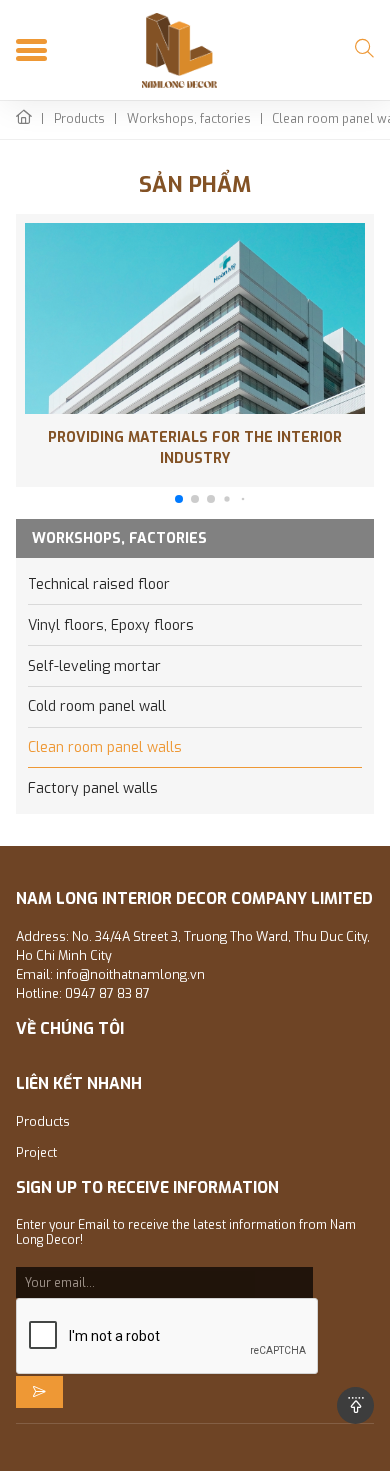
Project (36, 1152)
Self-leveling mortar (94, 666)
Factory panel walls (93, 788)
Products (79, 119)
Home (24, 119)
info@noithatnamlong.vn (130, 974)
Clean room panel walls (105, 747)
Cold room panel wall (97, 706)
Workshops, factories (189, 119)
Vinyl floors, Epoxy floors (111, 625)
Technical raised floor (99, 584)
